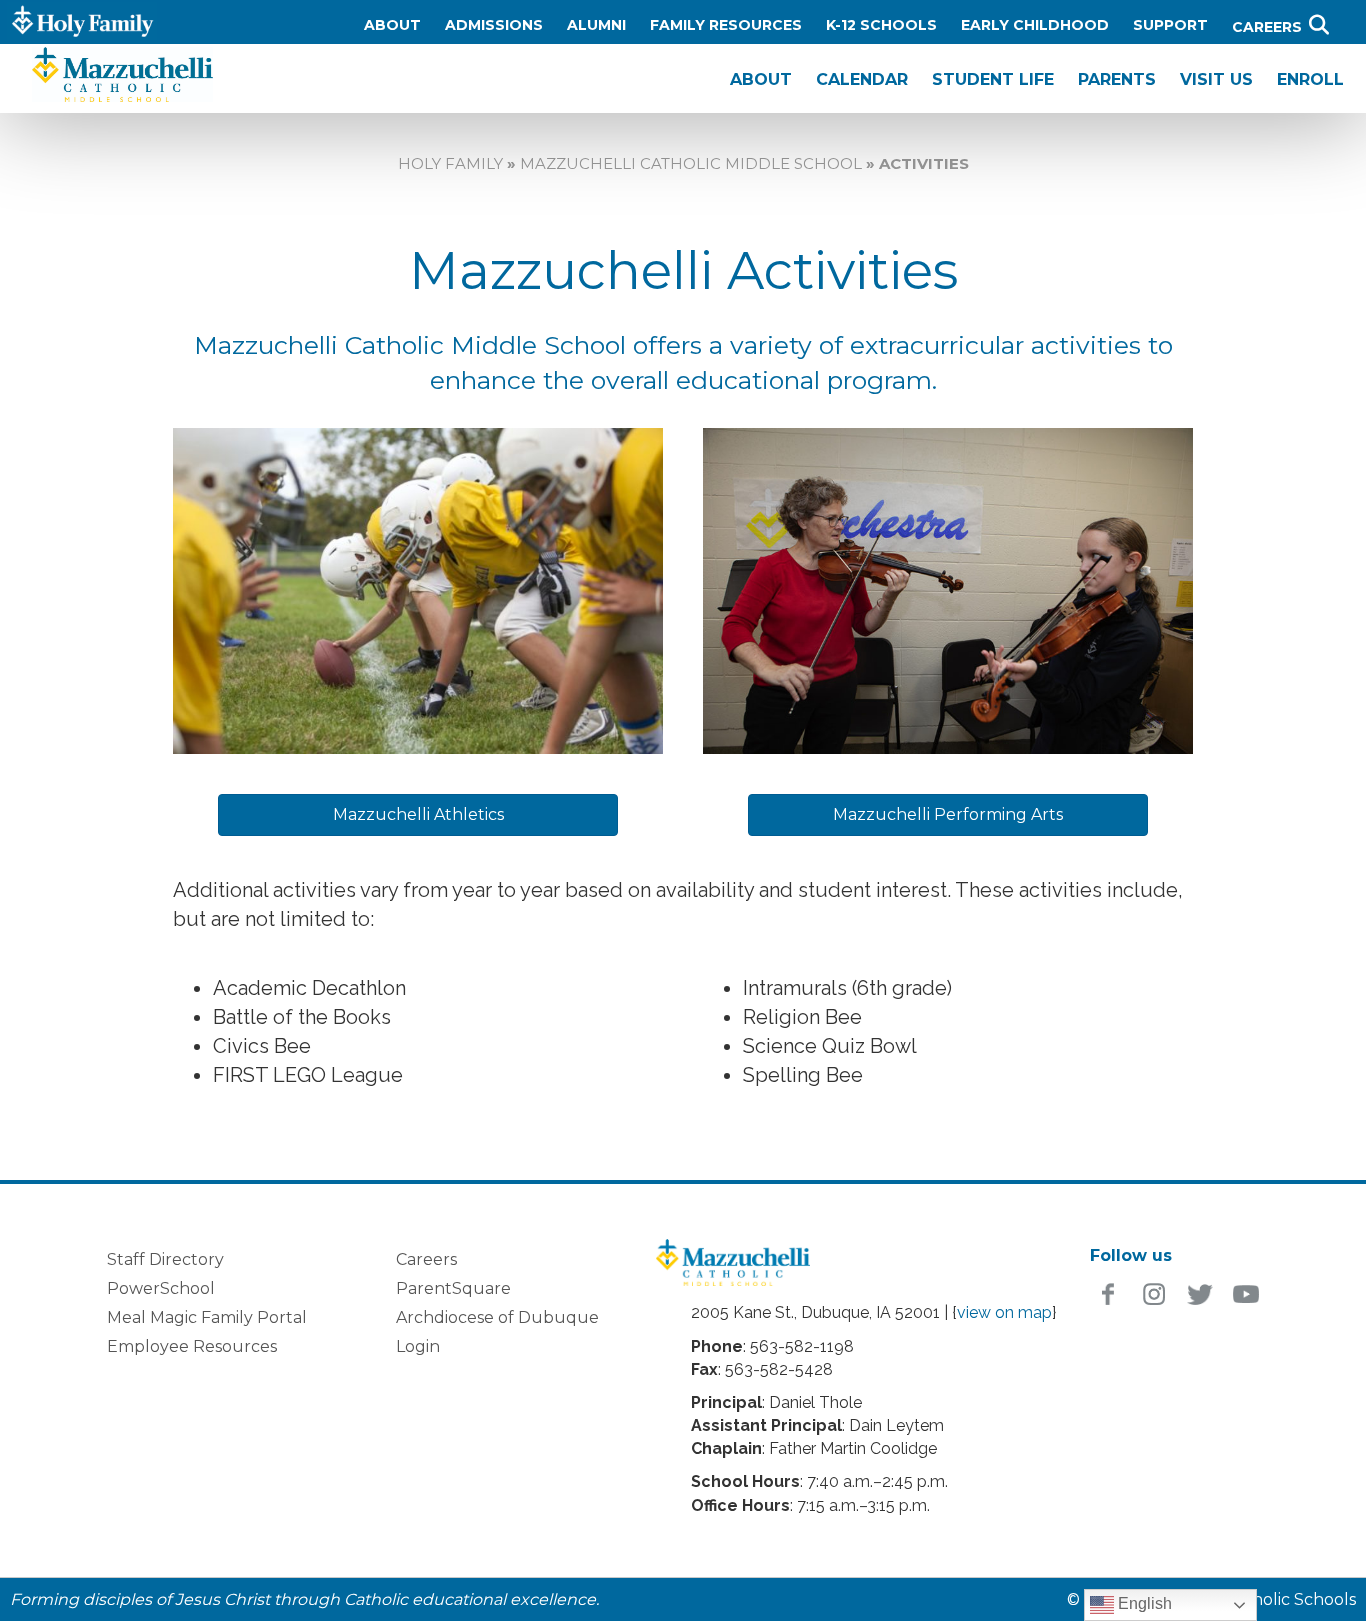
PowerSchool (161, 1288)
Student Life (993, 79)
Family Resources (726, 25)
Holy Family (450, 163)
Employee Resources (192, 1346)
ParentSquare (453, 1288)
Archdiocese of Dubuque (497, 1317)
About (392, 25)
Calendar (862, 79)
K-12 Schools (881, 25)
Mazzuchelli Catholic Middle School (691, 163)
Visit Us (1216, 79)
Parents (1117, 79)
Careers (1269, 27)
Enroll (1310, 79)
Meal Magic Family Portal (207, 1317)
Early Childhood (1035, 25)
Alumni (596, 25)
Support (1170, 25)
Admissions (494, 25)
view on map (1004, 1312)
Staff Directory (165, 1259)
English (1143, 1603)
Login (418, 1346)
